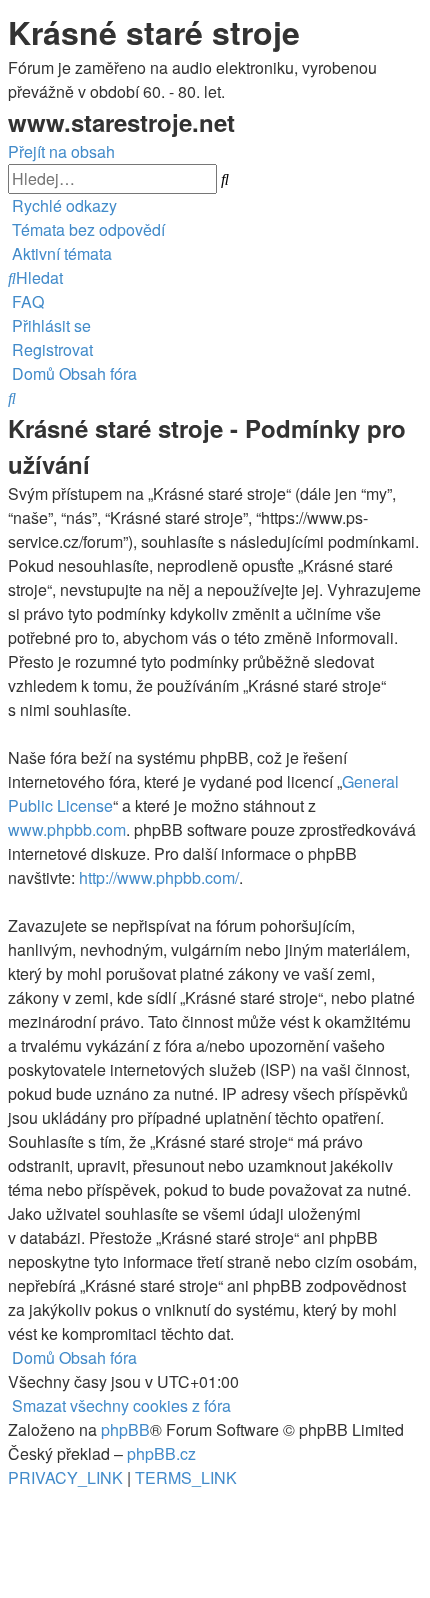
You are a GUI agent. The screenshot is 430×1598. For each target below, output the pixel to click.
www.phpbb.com (67, 829)
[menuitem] (86, 229)
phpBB (125, 1429)
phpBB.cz (161, 1453)
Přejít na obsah (61, 151)
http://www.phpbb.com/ (159, 877)
